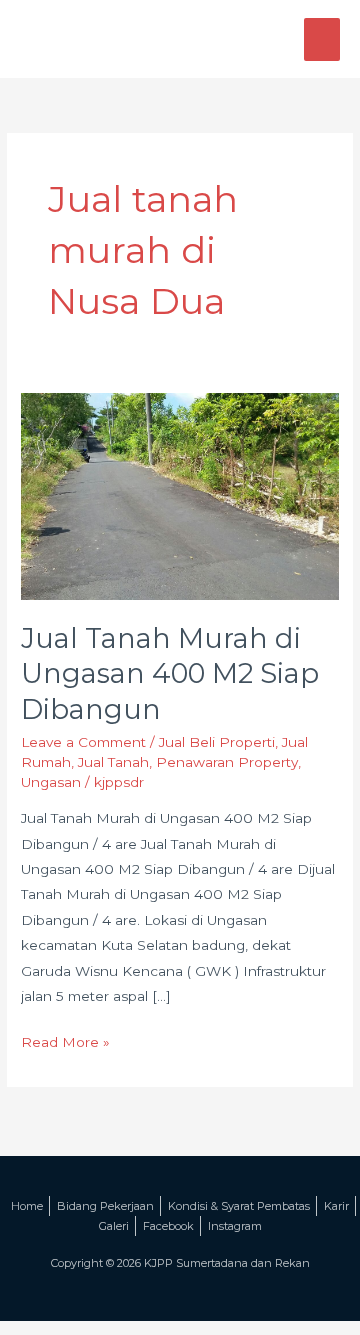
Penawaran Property (227, 762)
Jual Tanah (113, 762)
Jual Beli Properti (217, 742)
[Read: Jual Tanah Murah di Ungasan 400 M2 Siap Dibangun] (180, 495)
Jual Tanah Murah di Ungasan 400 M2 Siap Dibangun (170, 674)
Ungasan (51, 782)
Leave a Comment (83, 742)
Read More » (65, 1040)
